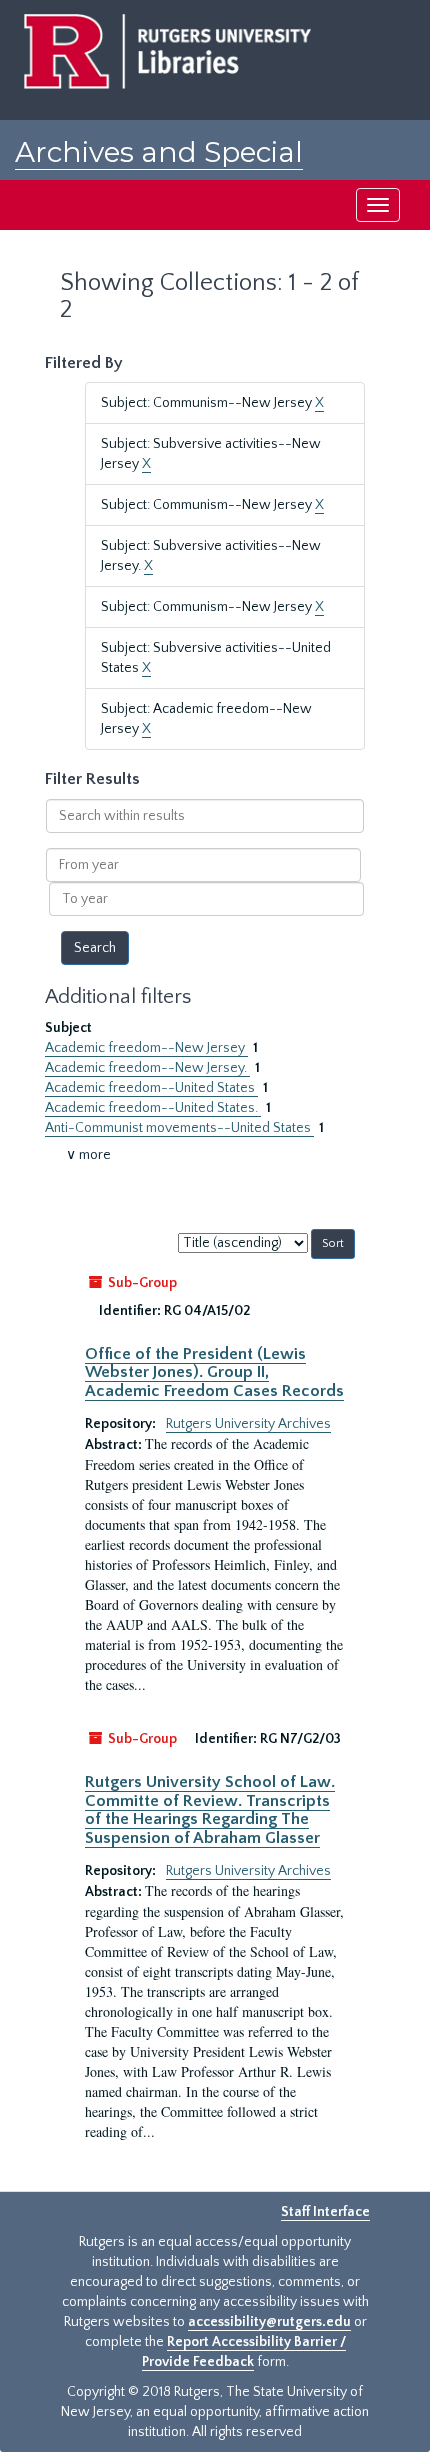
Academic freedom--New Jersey (146, 1048)
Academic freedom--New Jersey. (147, 1068)
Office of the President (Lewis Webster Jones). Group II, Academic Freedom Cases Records (214, 1372)
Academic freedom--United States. (153, 1108)
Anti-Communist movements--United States (179, 1128)
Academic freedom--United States (151, 1088)
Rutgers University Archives (248, 1424)
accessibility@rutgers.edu (269, 2322)
